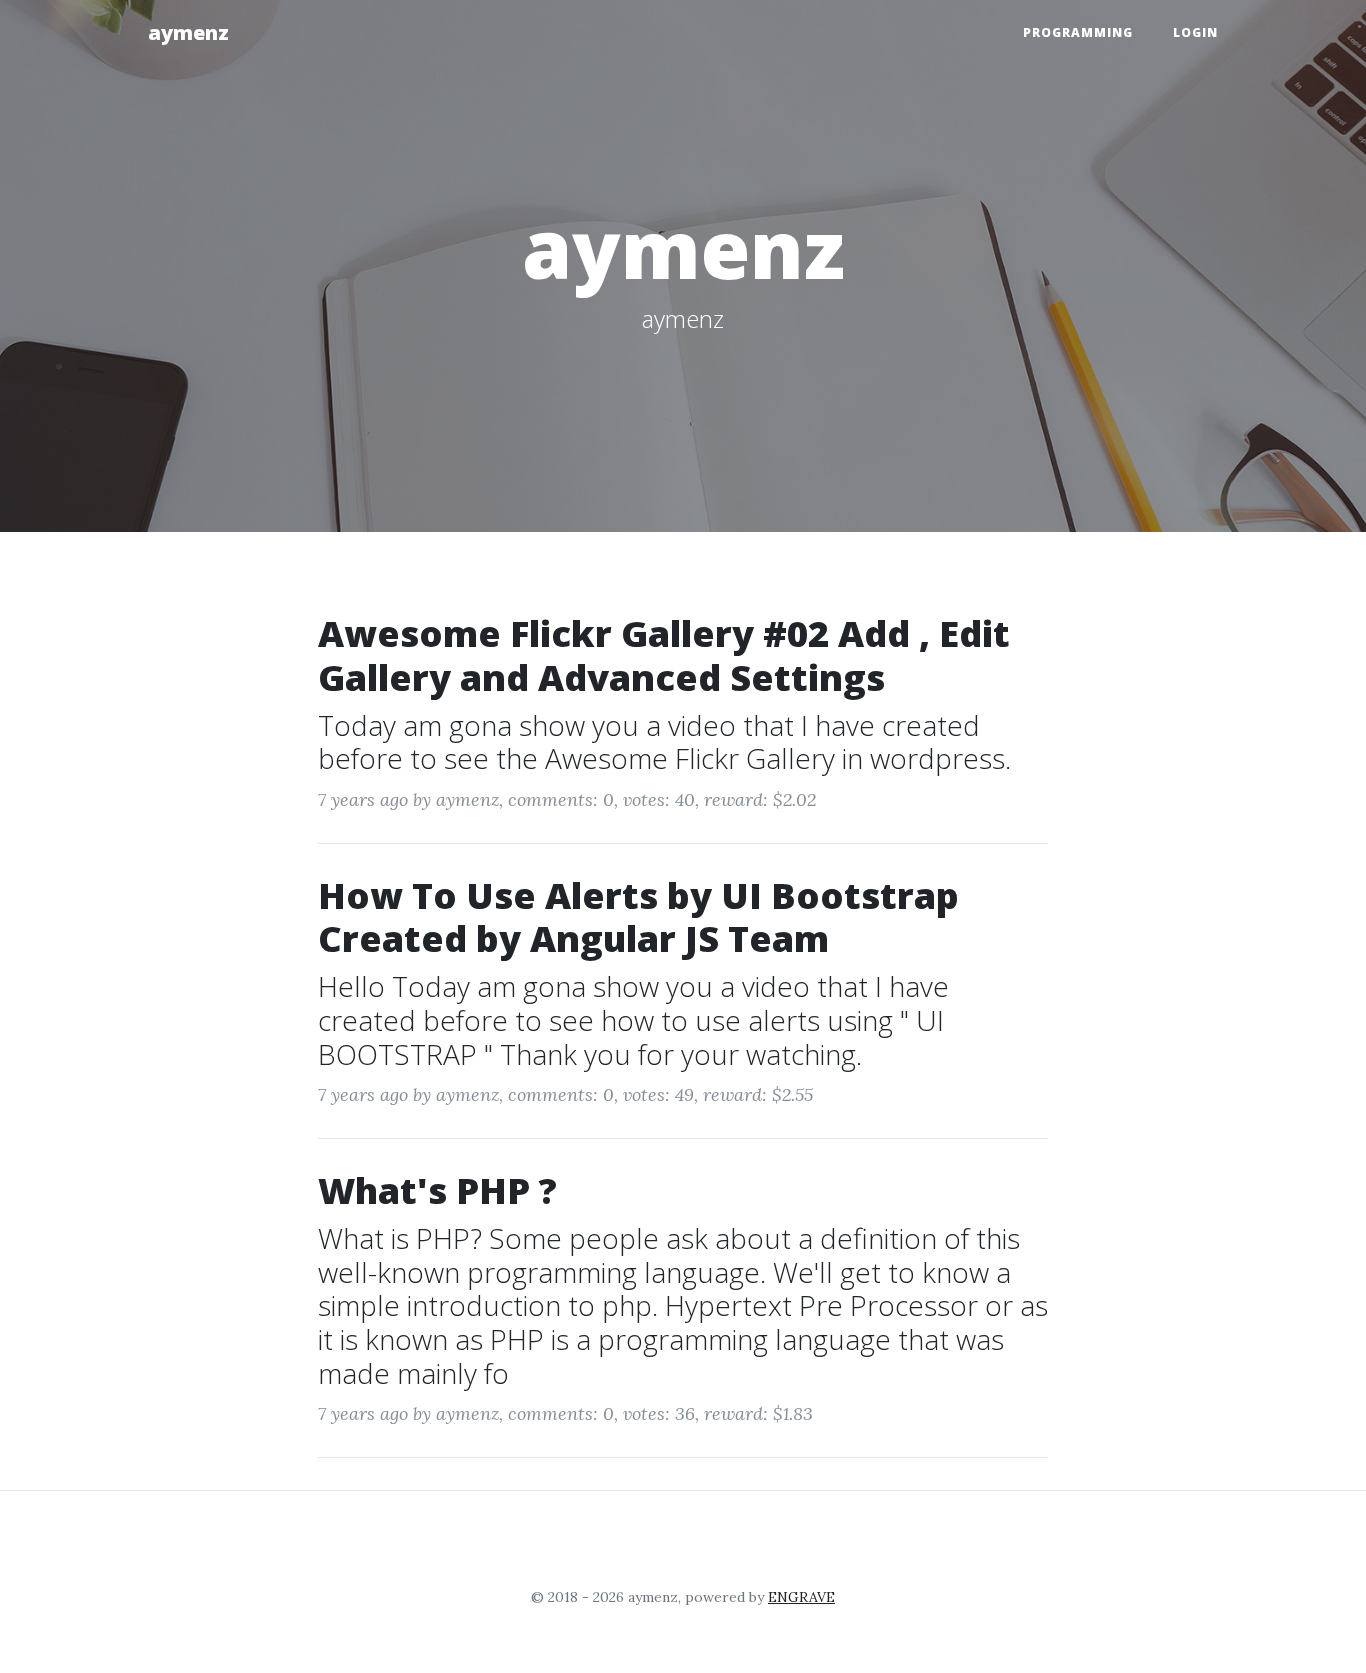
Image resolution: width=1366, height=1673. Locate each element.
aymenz (188, 32)
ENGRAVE (801, 1597)
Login (1195, 32)
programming (1078, 32)
